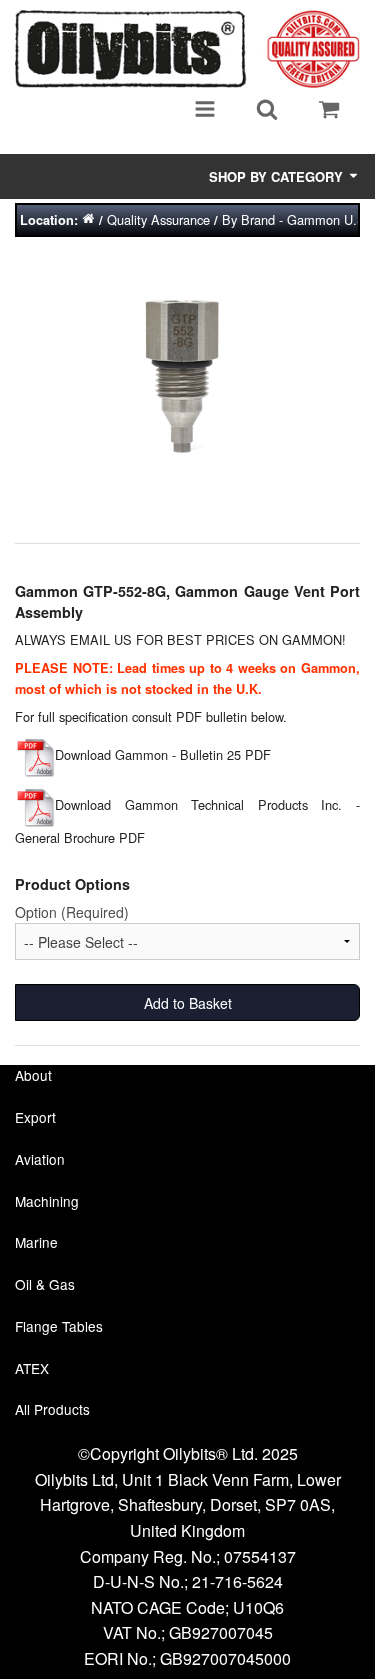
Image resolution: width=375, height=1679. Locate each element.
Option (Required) (72, 912)
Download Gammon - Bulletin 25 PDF (163, 754)
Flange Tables (59, 1326)
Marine (36, 1242)
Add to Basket (188, 1003)
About (33, 1075)
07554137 (260, 1556)
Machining (47, 1201)
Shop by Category (278, 176)
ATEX (32, 1368)
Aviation (40, 1159)
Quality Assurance (158, 219)
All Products (52, 1409)
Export (35, 1117)
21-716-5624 (237, 1581)
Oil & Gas (45, 1284)
